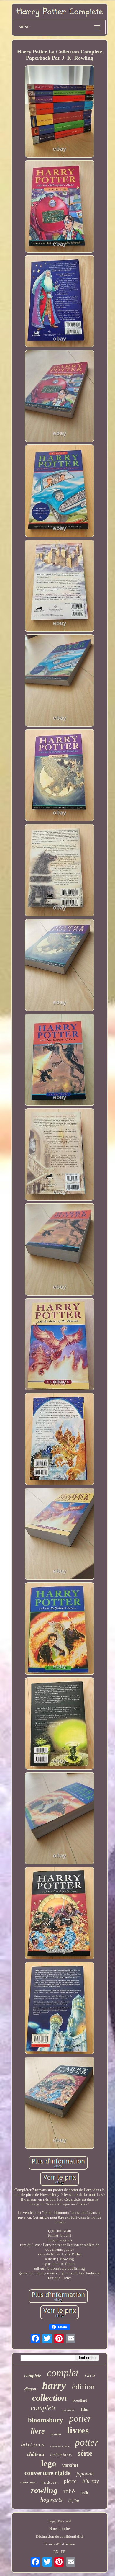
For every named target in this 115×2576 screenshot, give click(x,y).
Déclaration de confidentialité (60, 2536)
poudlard (80, 2400)
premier (56, 2434)
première (69, 2410)
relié (69, 2491)
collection (50, 2398)
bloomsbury (46, 2420)
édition (83, 2387)
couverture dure (60, 2446)
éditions (33, 2445)
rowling (44, 2490)
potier (80, 2418)
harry (54, 2385)
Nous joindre (60, 2529)
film (85, 2409)
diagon (30, 2389)
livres (78, 2430)
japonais (86, 2474)
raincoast (28, 2482)
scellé (85, 2493)
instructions (61, 2455)
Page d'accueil (60, 2521)
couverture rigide (47, 2473)
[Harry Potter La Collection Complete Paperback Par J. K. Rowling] (60, 112)
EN (56, 2552)
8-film (74, 2500)
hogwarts (51, 2500)
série (85, 2453)
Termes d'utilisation (60, 2544)
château (36, 2454)
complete (33, 2376)
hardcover (50, 2482)
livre (38, 2431)
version (70, 2465)
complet (63, 2373)
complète (44, 2408)
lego (49, 2463)
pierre (70, 2481)
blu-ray (91, 2481)
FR (63, 2552)
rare (90, 2376)
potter (87, 2442)
